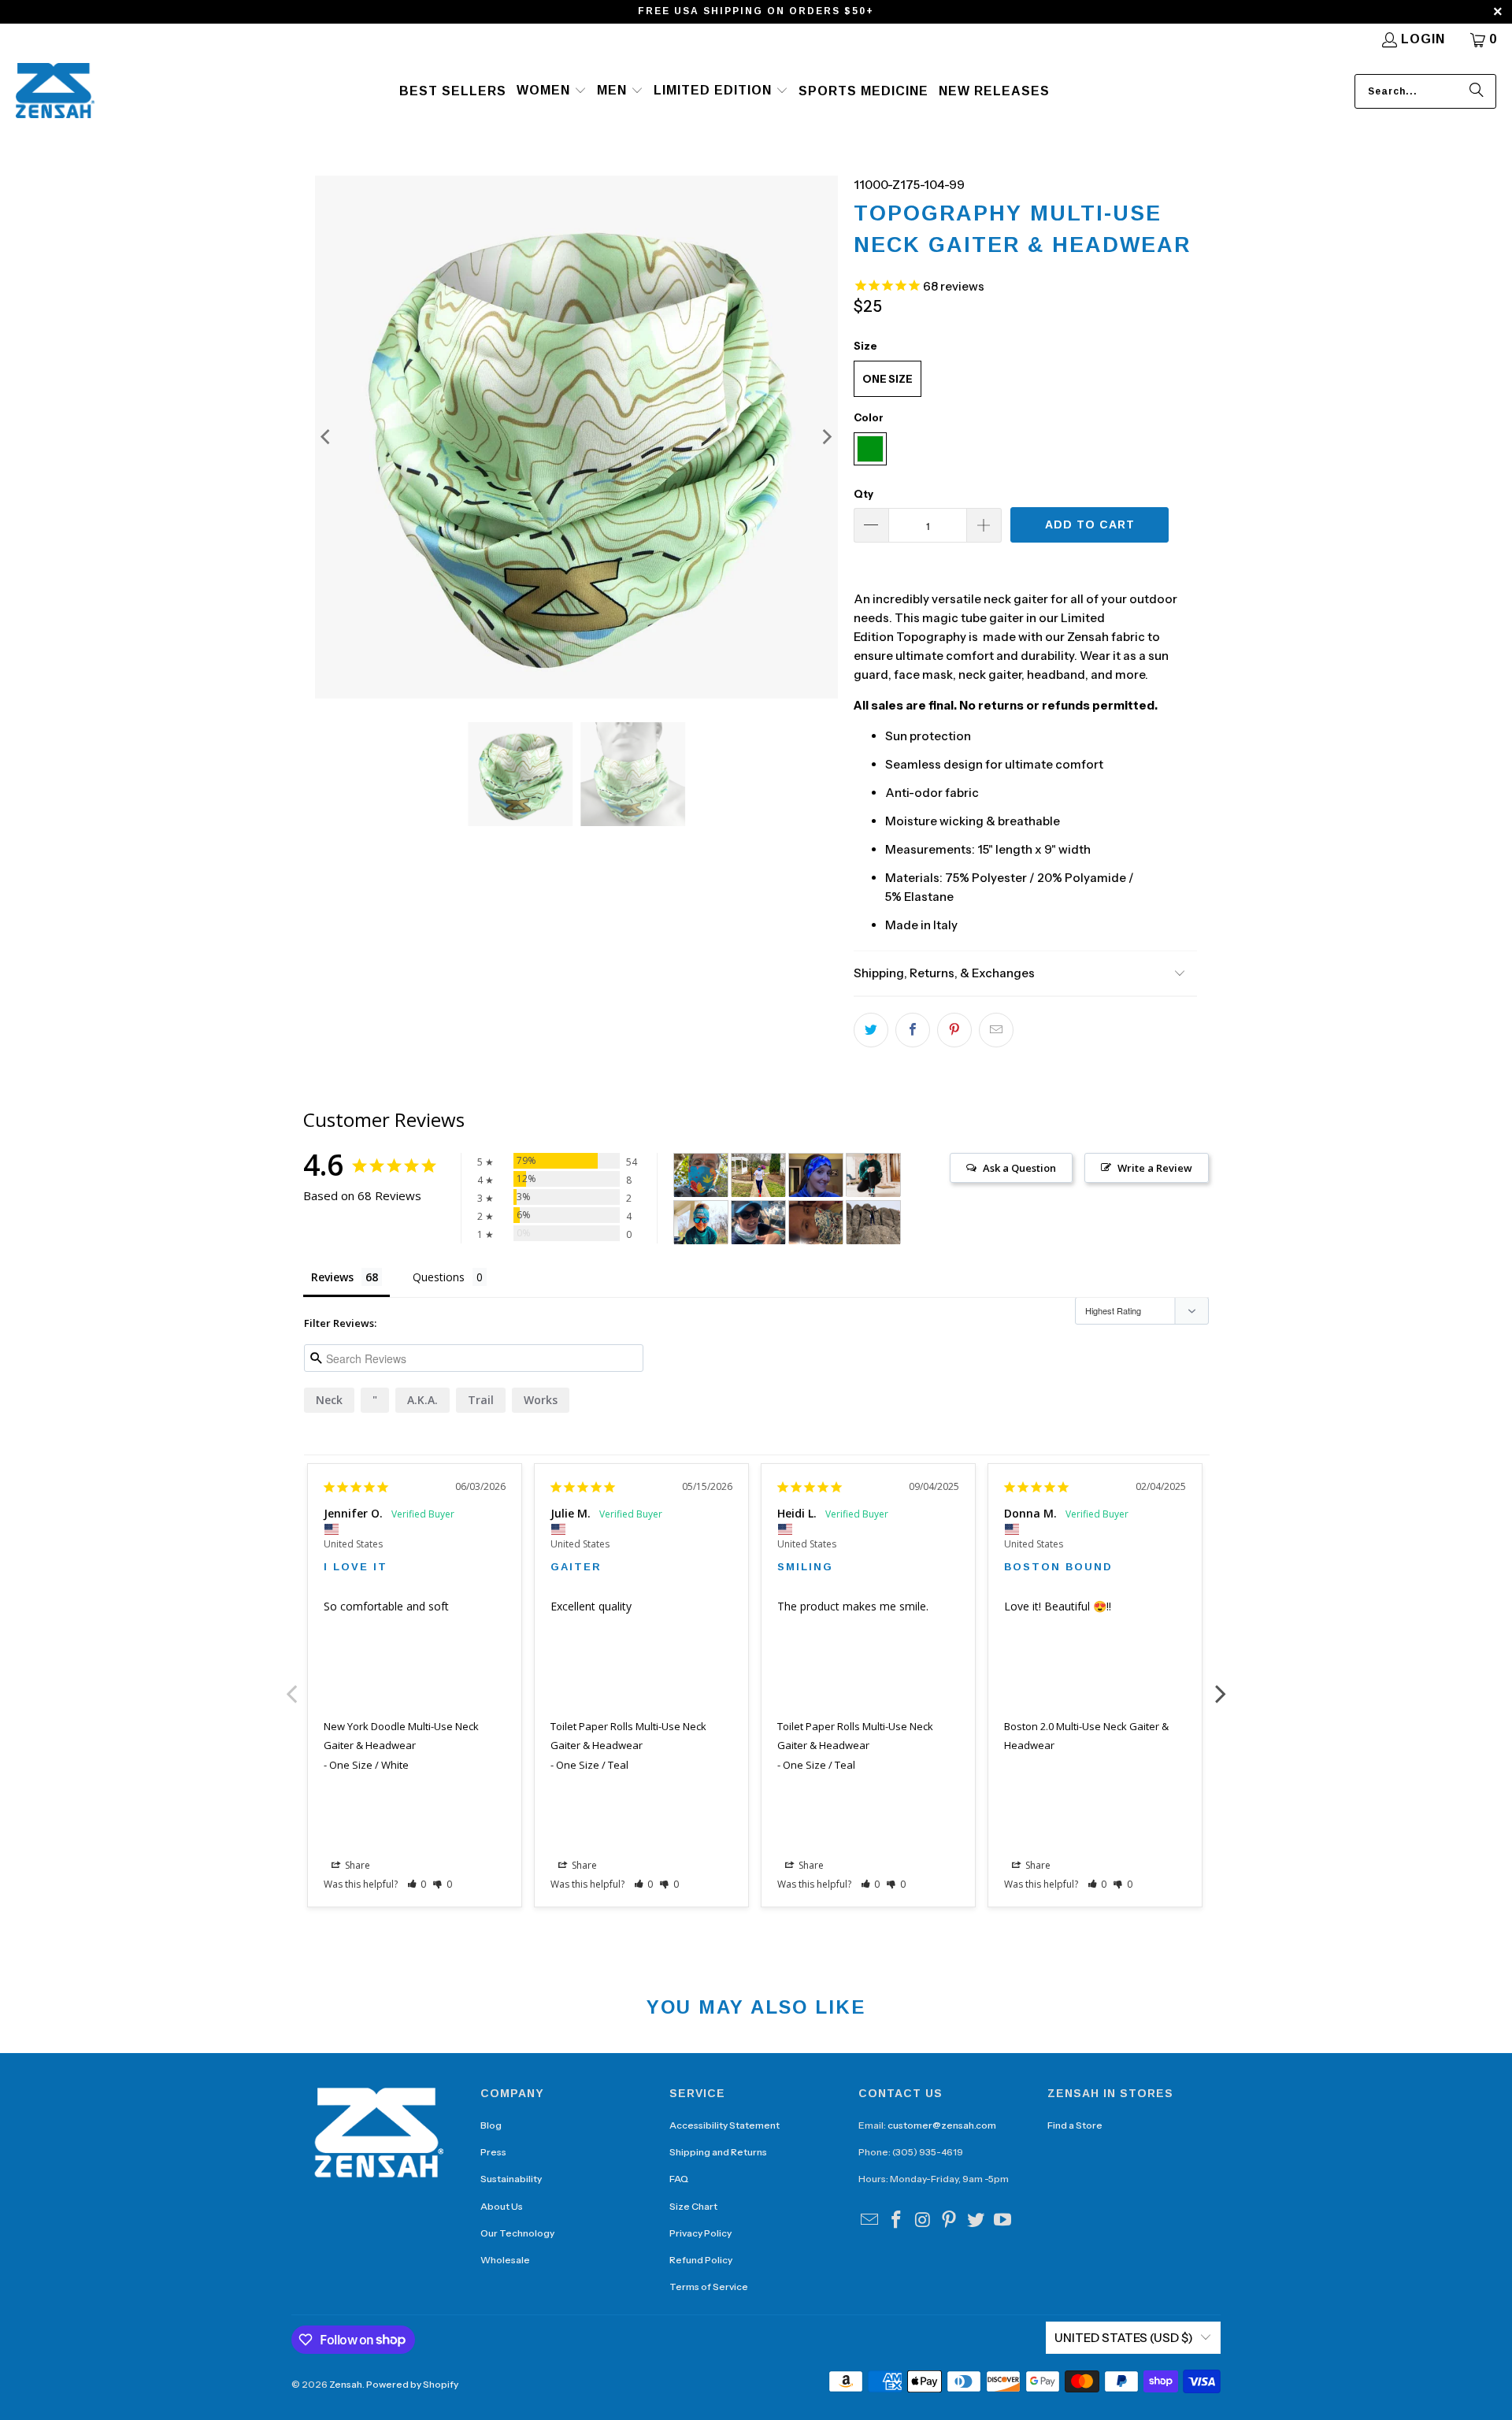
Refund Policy (701, 2260)
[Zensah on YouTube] (1002, 2221)
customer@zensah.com (942, 2125)
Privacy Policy (700, 2233)
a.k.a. (422, 1400)
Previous (291, 1685)
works (541, 1400)
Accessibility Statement (724, 2125)
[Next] (826, 437)
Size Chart (693, 2206)
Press (493, 2152)
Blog (491, 2125)
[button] (552, 91)
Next (1221, 1685)
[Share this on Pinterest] (954, 1030)
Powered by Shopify (412, 2384)
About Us (502, 2206)
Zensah (346, 2384)
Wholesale (505, 2260)
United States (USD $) (1124, 2338)
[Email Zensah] (870, 2221)
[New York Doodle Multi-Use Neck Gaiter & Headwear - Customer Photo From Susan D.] (816, 1223)
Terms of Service (709, 2287)
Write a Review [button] (1155, 1168)
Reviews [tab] (332, 1277)
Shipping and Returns (718, 2152)
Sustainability (511, 2179)
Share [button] (356, 1865)
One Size (888, 379)
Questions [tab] (439, 1277)
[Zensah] (55, 92)
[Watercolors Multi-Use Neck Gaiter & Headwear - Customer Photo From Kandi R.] (873, 1223)
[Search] (1477, 91)
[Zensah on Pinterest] (950, 2221)
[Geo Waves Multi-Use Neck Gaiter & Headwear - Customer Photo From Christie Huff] (816, 1175)
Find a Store (1075, 2125)
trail (481, 1400)
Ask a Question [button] (1019, 1168)
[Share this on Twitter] (871, 1030)
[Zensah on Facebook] (897, 2221)
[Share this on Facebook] (913, 1030)
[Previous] (327, 437)
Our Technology (517, 2233)
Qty (863, 494)
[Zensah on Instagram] (923, 2221)
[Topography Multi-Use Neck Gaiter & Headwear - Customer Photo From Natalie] (758, 1223)
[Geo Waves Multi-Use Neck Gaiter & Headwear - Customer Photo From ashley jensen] (758, 1175)
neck (329, 1400)
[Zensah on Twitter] (976, 2221)
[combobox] (1425, 91)
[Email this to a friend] (996, 1030)
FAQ (679, 2179)
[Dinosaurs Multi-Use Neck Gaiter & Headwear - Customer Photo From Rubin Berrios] (701, 1175)
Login (1423, 39)
